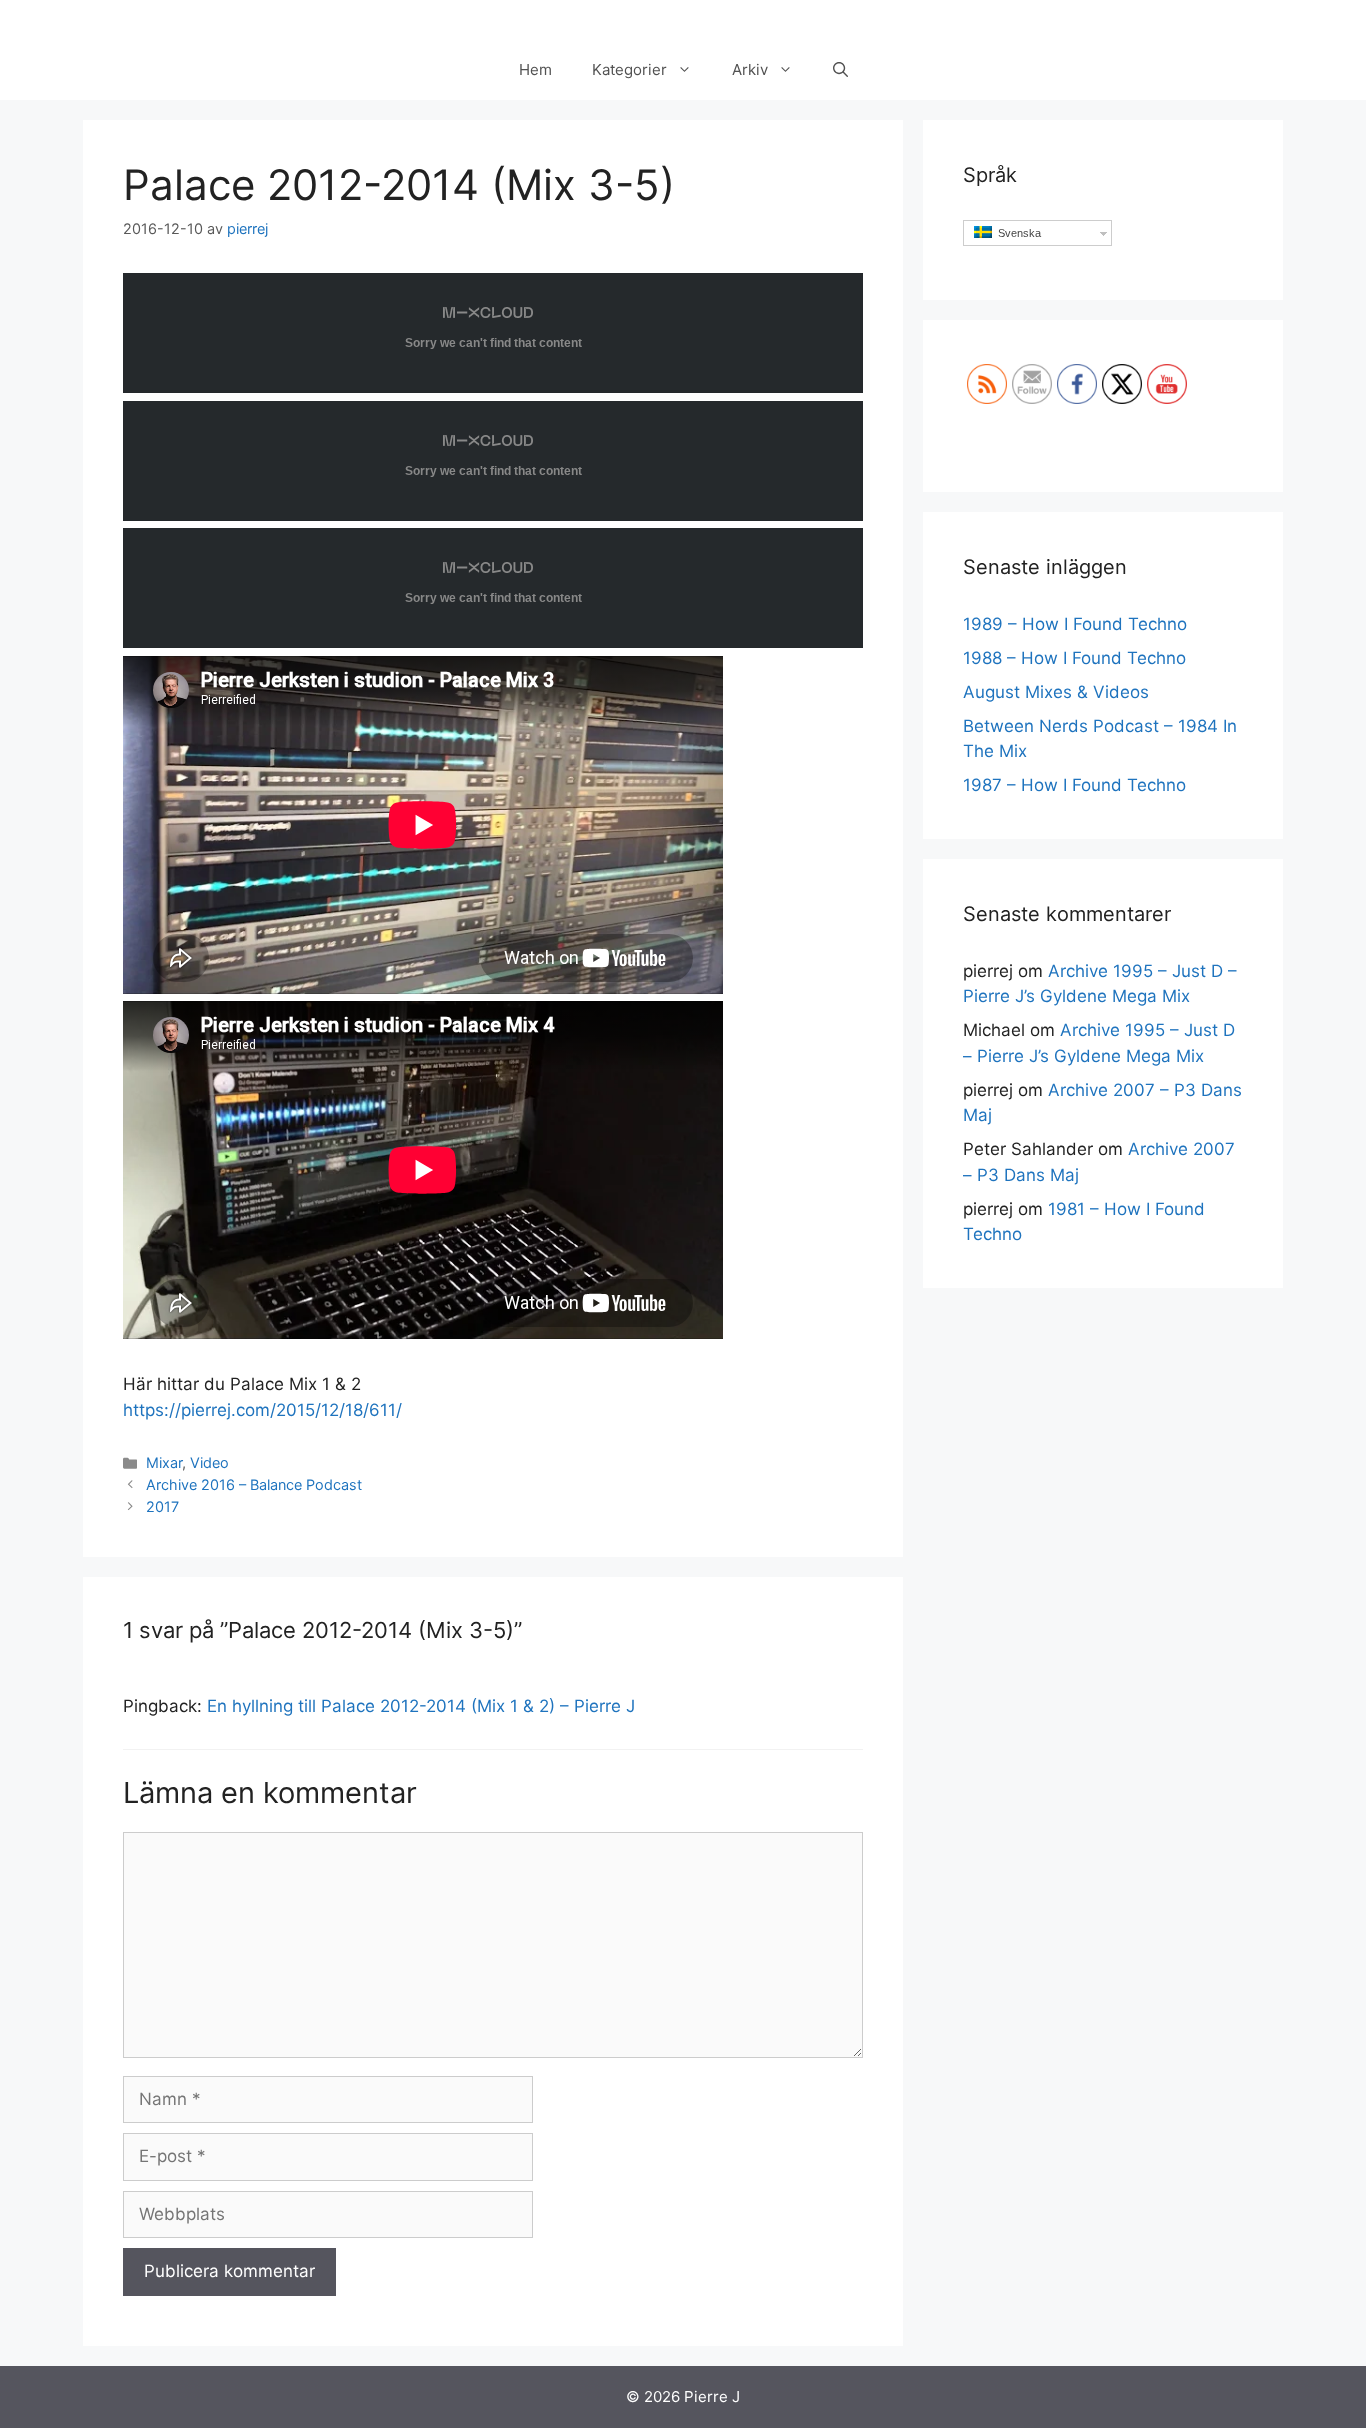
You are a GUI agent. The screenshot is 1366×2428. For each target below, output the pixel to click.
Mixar (164, 1462)
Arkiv (750, 69)
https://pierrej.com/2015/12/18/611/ (262, 1410)
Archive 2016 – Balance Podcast (254, 1484)
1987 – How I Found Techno (1074, 785)
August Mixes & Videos (1056, 692)
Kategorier (629, 69)
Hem (535, 69)
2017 (162, 1506)
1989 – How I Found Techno (1075, 624)
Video (209, 1462)
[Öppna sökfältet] (840, 70)
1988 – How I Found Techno (1074, 658)
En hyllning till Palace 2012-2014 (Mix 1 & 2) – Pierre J (421, 1706)
